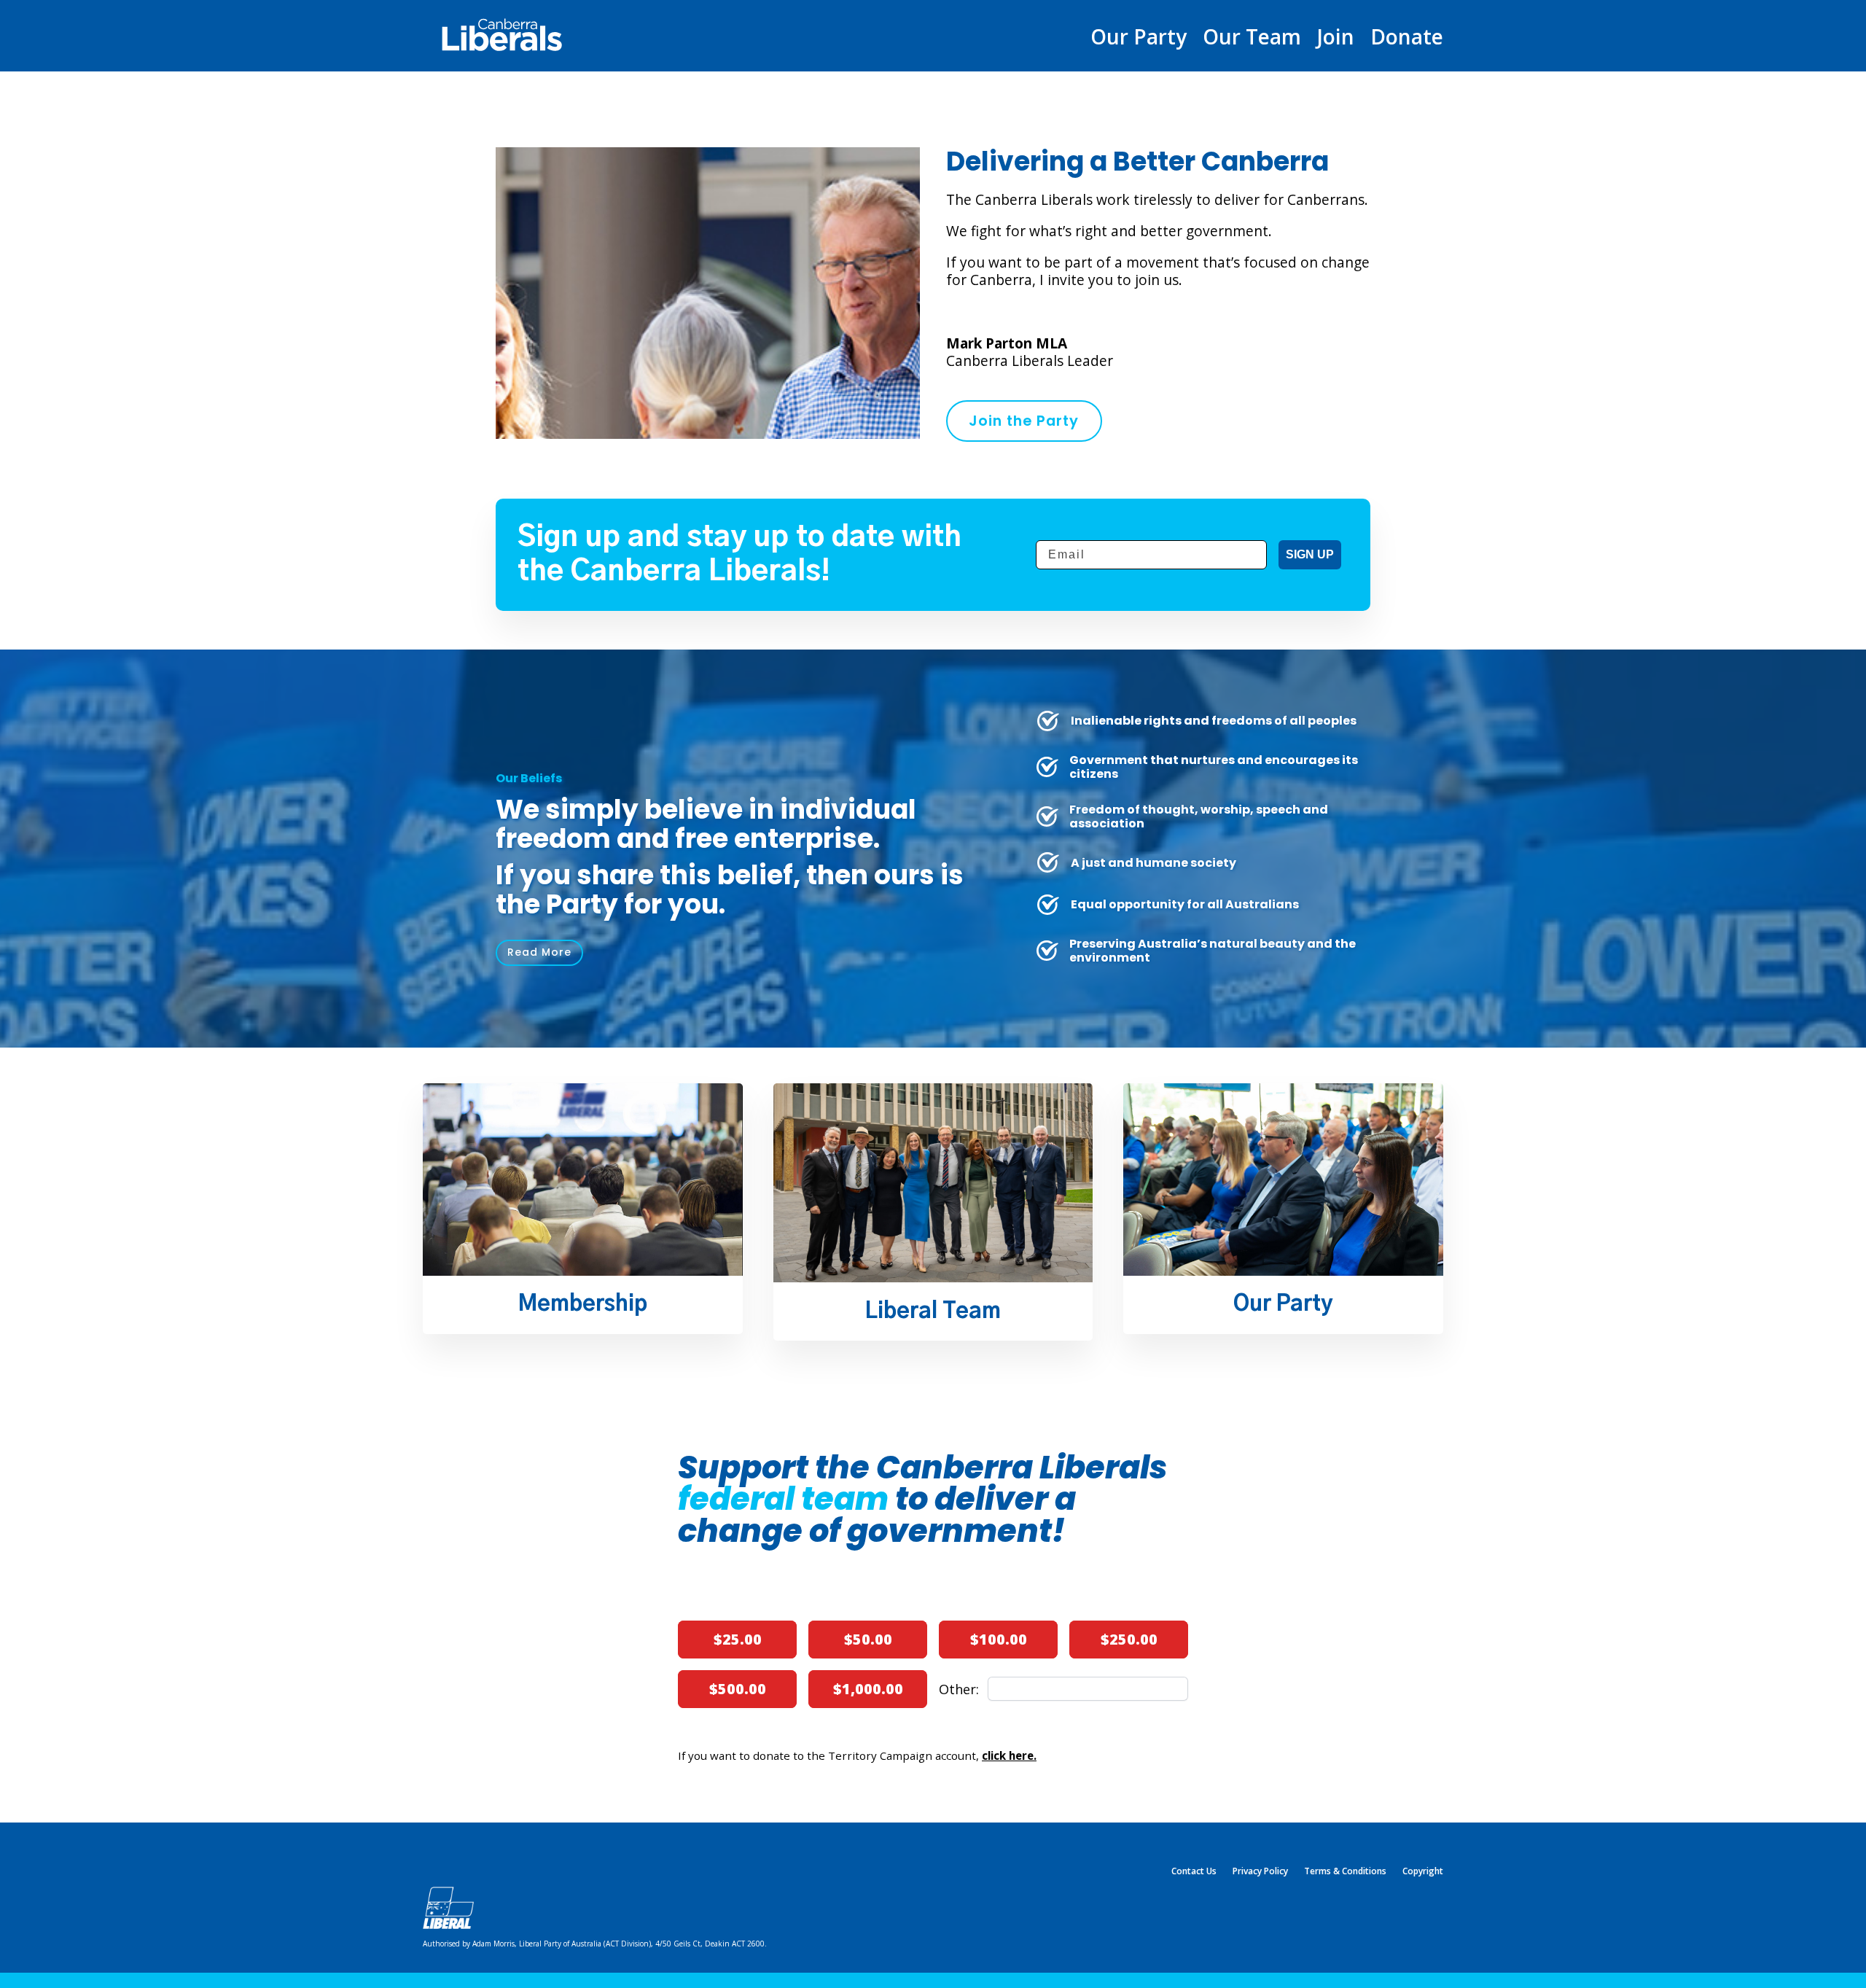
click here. (1009, 1755)
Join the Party (1024, 421)
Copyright (1423, 1872)
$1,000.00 (868, 1689)
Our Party (1139, 39)
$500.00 (738, 1689)
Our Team (1252, 39)
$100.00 (999, 1639)
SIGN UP (1310, 554)
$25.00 (738, 1639)
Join (1336, 39)
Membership (583, 1305)
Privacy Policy (1260, 1872)
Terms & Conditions (1345, 1872)
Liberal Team (933, 1312)
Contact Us (1194, 1872)
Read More (539, 952)
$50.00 (868, 1639)
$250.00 (1129, 1639)
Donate (1407, 39)
